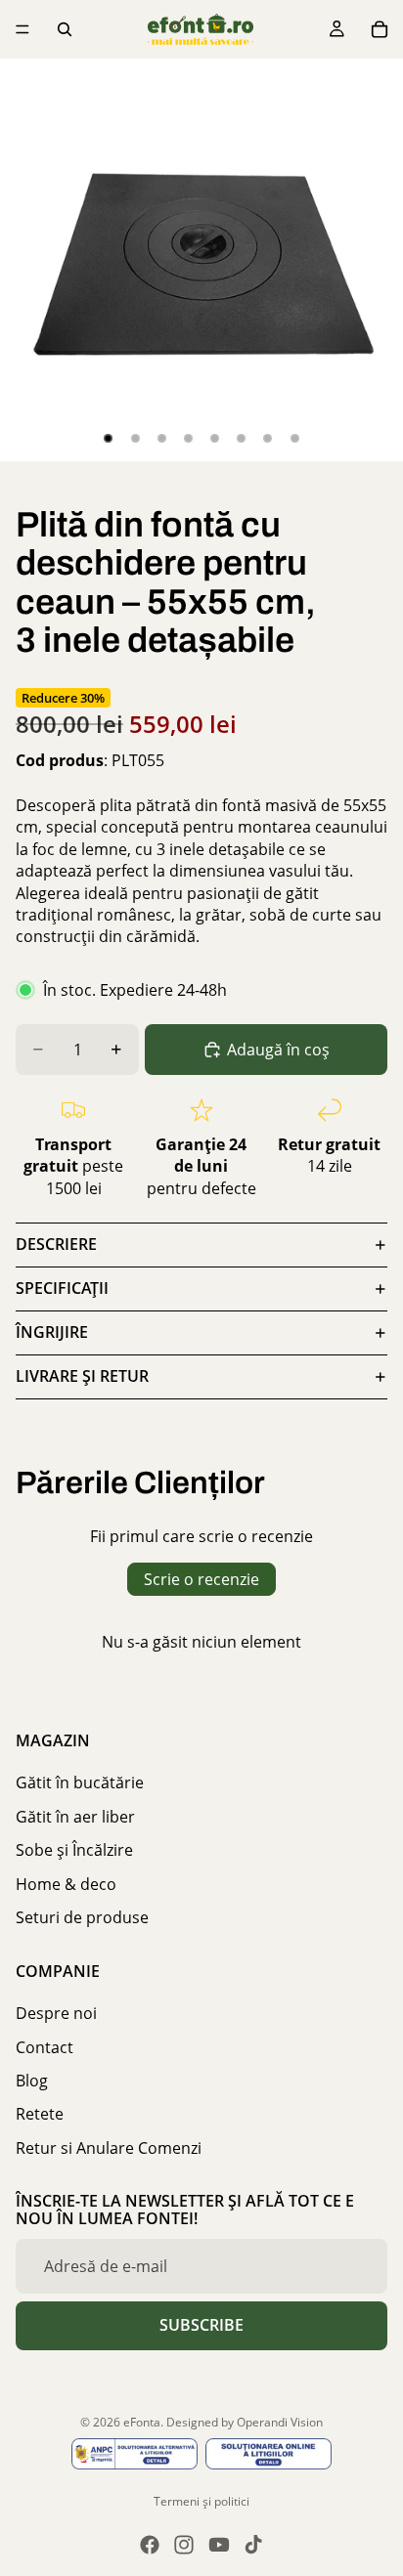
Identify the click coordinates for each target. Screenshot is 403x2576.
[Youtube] (219, 2545)
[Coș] (380, 29)
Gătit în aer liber (75, 1817)
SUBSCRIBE (201, 2325)
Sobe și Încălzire (74, 1850)
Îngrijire (52, 1332)
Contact (45, 2047)
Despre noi (56, 2013)
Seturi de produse (82, 1917)
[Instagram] (184, 2545)
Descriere (56, 1244)
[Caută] (65, 29)
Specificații (62, 1288)
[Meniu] (22, 29)
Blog (32, 2081)
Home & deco (66, 1884)
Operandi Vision (280, 2422)
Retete (40, 2114)
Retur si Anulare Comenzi (109, 2148)
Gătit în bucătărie (80, 1782)
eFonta (142, 2422)
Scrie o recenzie (201, 1579)
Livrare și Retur (82, 1376)
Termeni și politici (201, 2501)
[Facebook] (150, 2545)
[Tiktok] (253, 2545)
